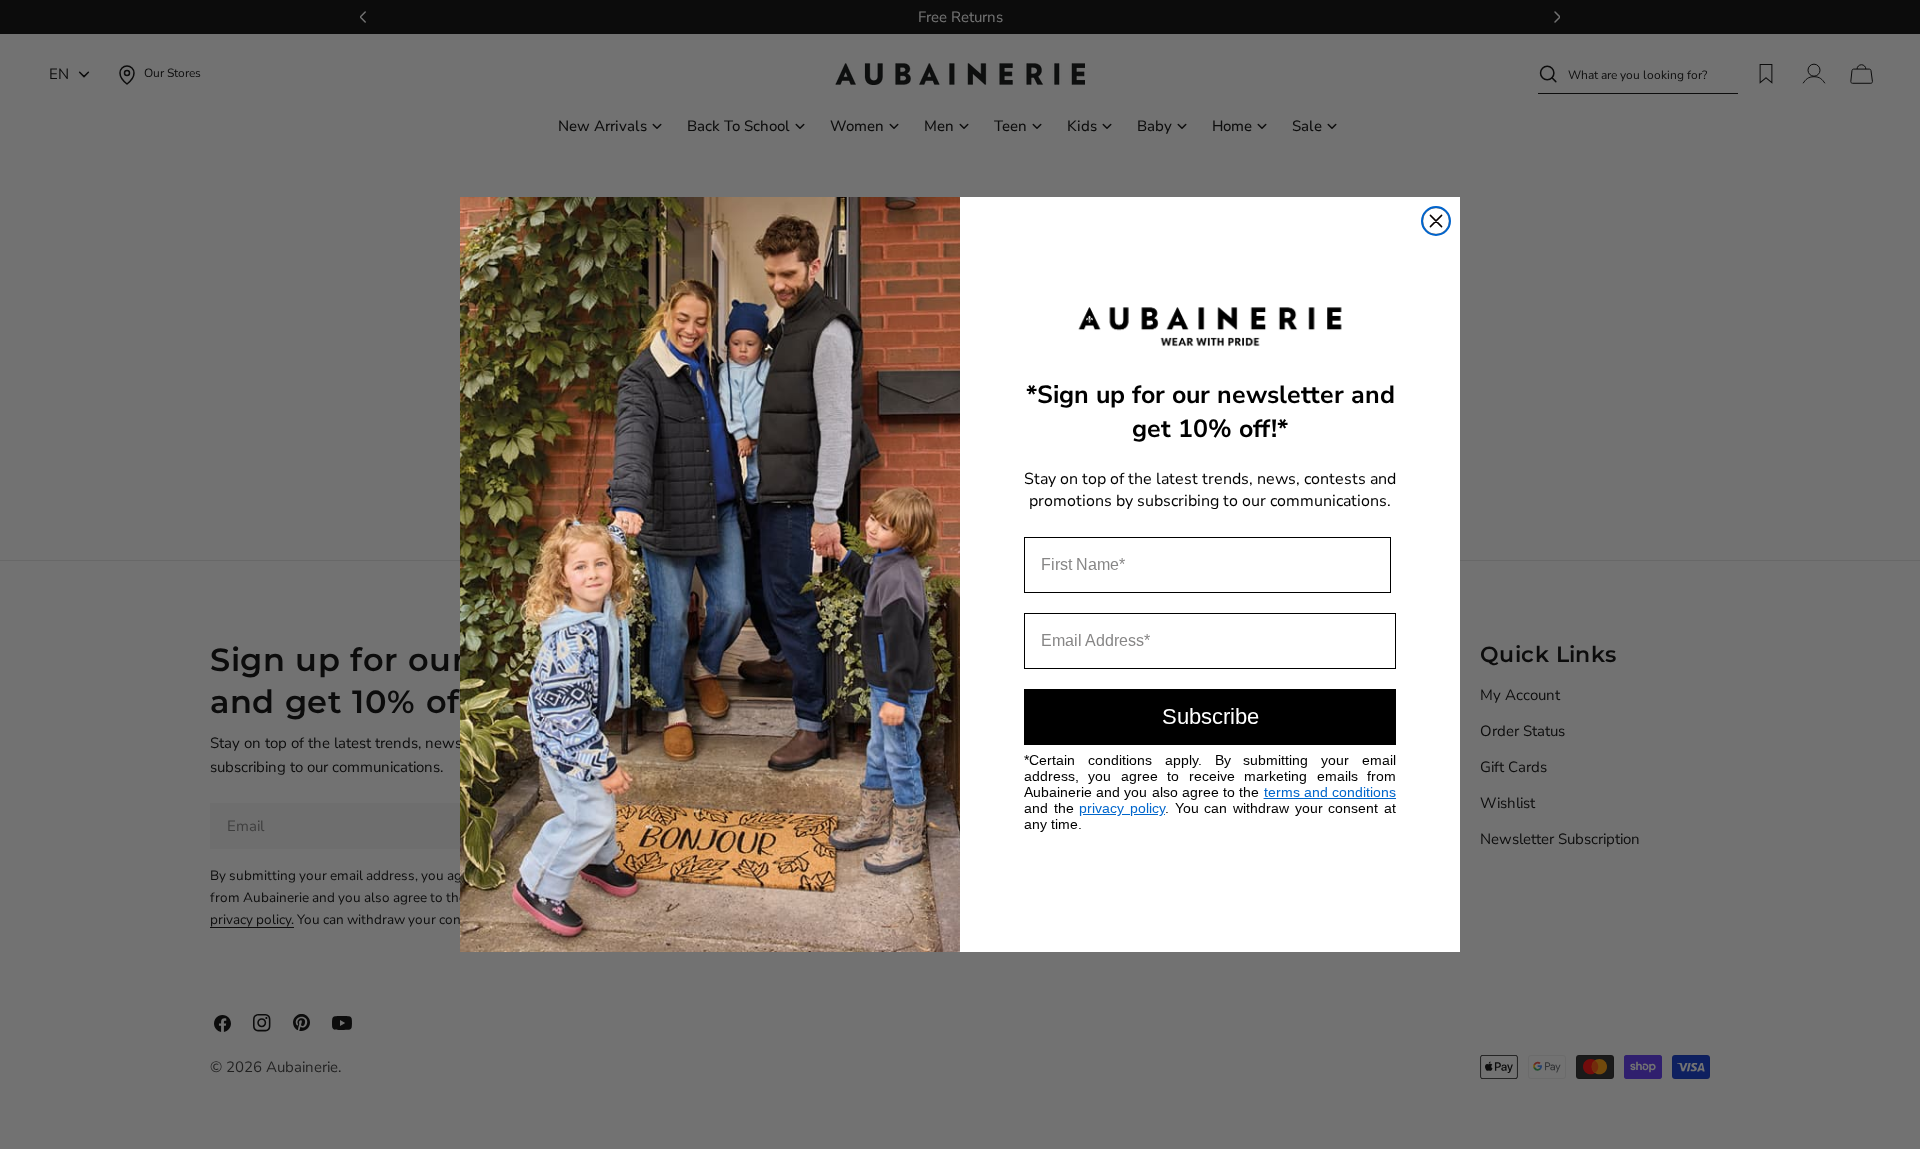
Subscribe (1210, 716)
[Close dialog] (1436, 221)
